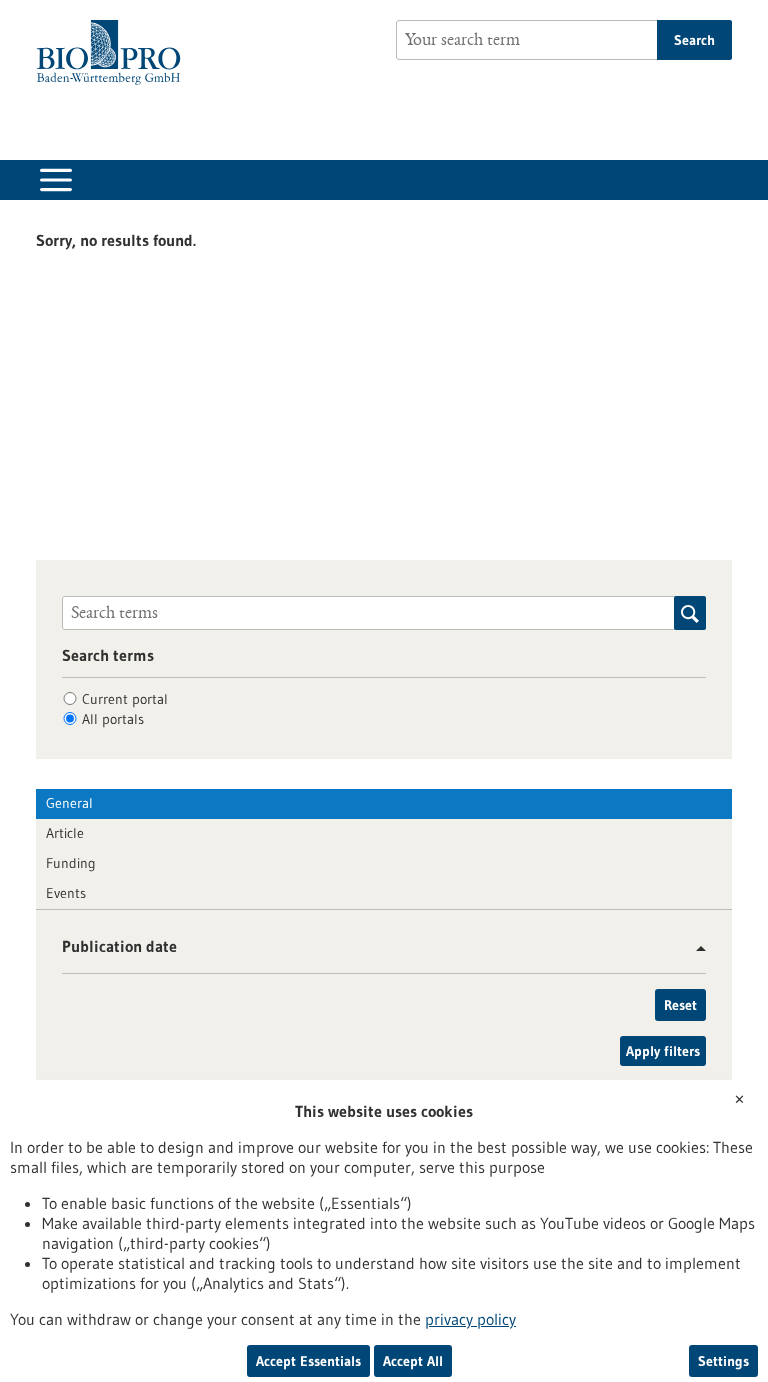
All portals (113, 719)
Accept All (413, 1361)
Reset (680, 1005)
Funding (71, 863)
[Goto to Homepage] (113, 52)
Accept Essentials (308, 1361)
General (69, 803)
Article (65, 833)
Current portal (125, 699)
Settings (723, 1361)
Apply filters (663, 1051)
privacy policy (470, 1319)
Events (66, 893)
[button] (693, 948)
